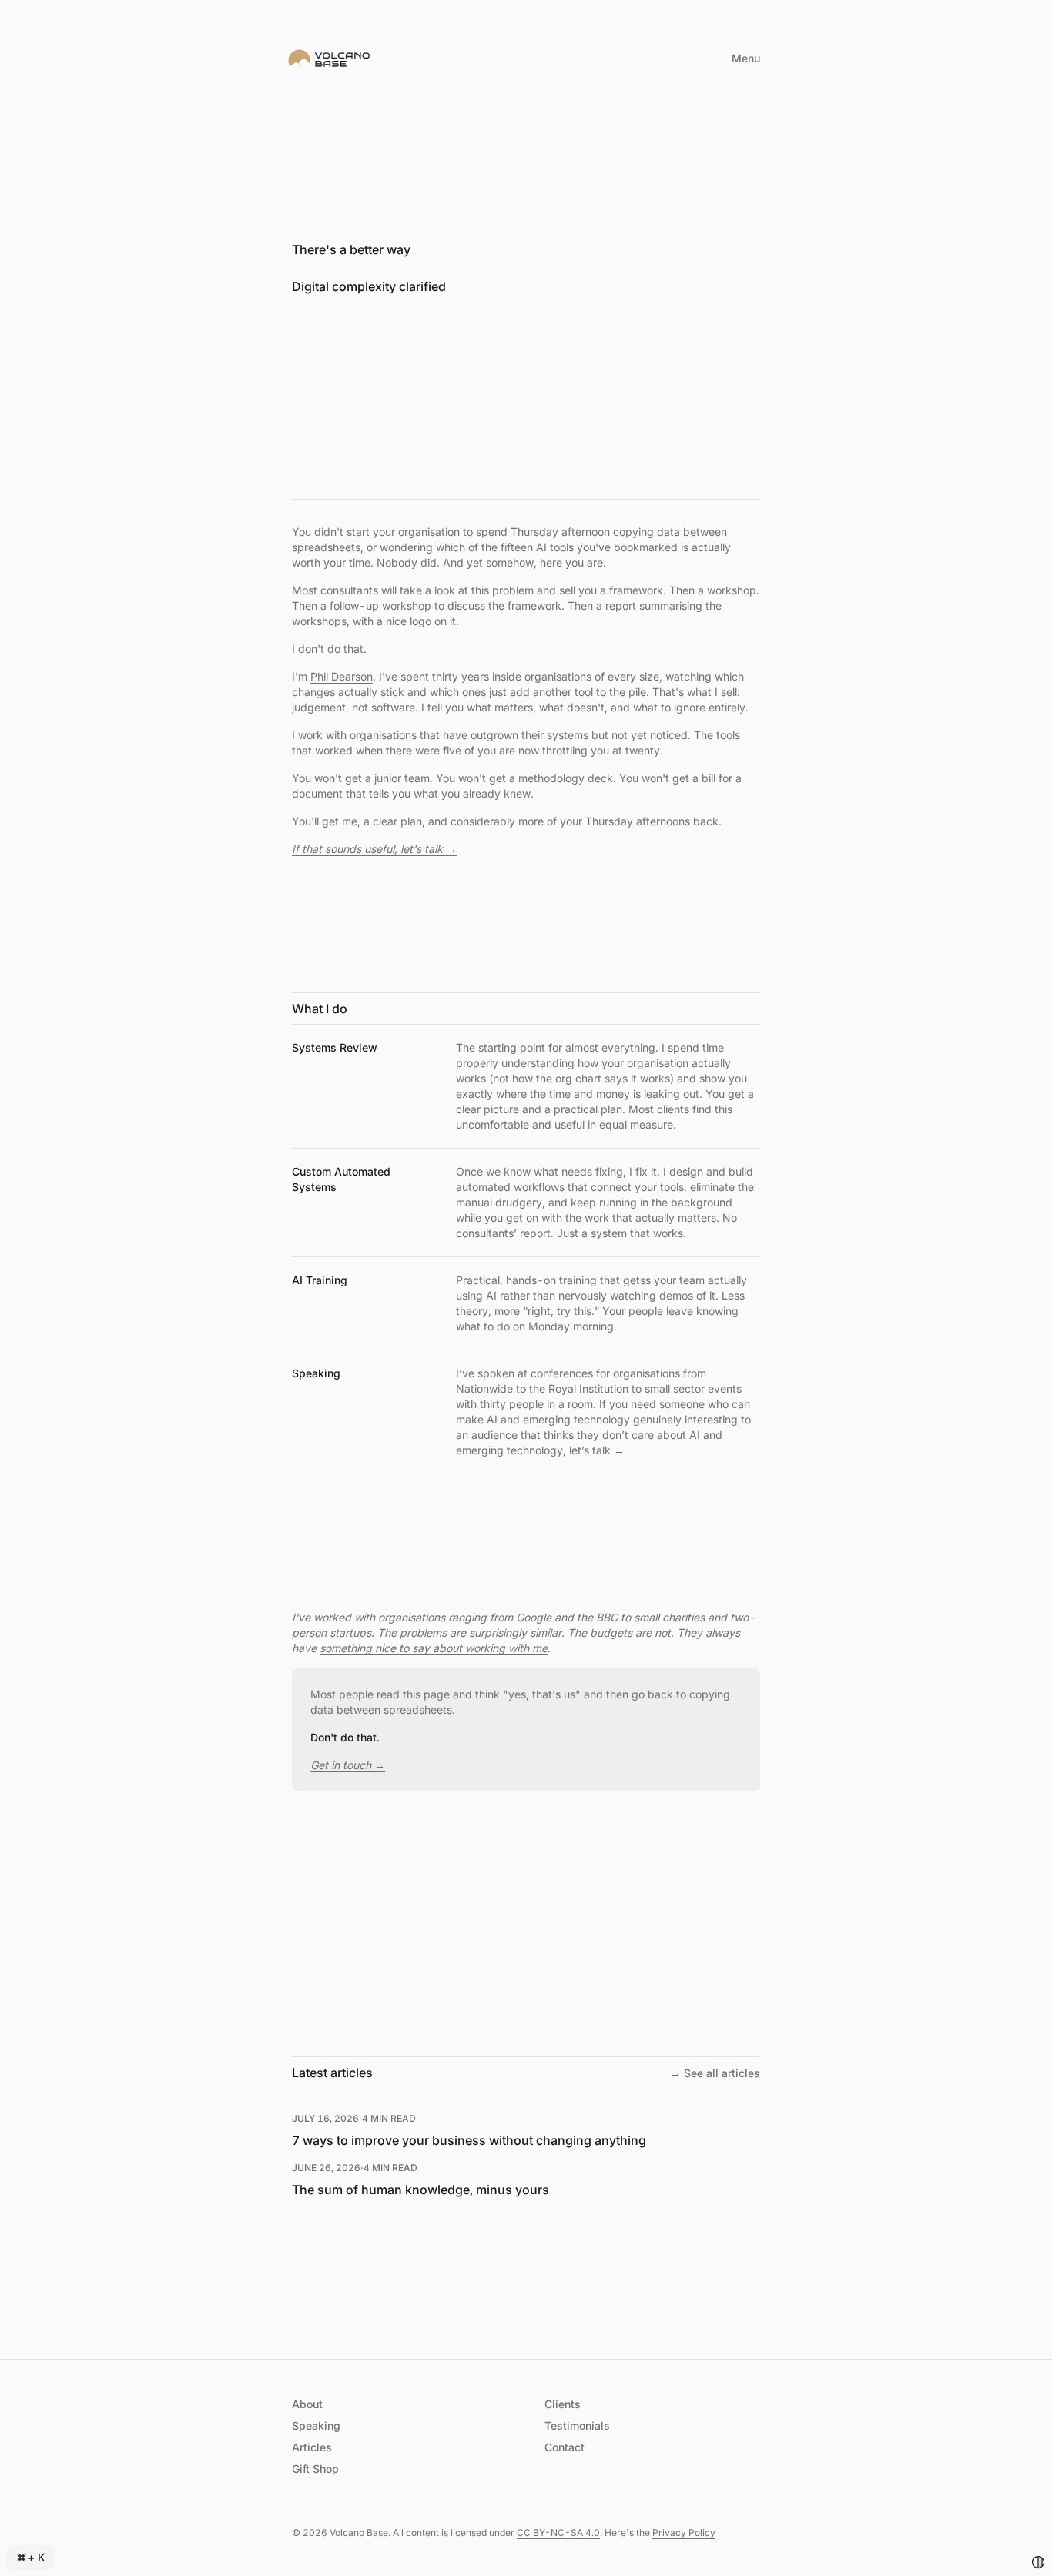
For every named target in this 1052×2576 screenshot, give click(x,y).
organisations (412, 1617)
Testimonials (577, 2425)
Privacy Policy (684, 2533)
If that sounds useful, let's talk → (374, 849)
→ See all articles (715, 2073)
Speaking (316, 2425)
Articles (312, 2447)
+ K (37, 2557)
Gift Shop (315, 2469)
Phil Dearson (342, 676)
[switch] (1038, 2562)
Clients (563, 2404)
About (307, 2404)
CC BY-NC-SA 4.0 (558, 2533)
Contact (565, 2447)
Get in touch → (348, 1765)
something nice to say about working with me (434, 1648)
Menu (746, 58)
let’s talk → (597, 1450)
